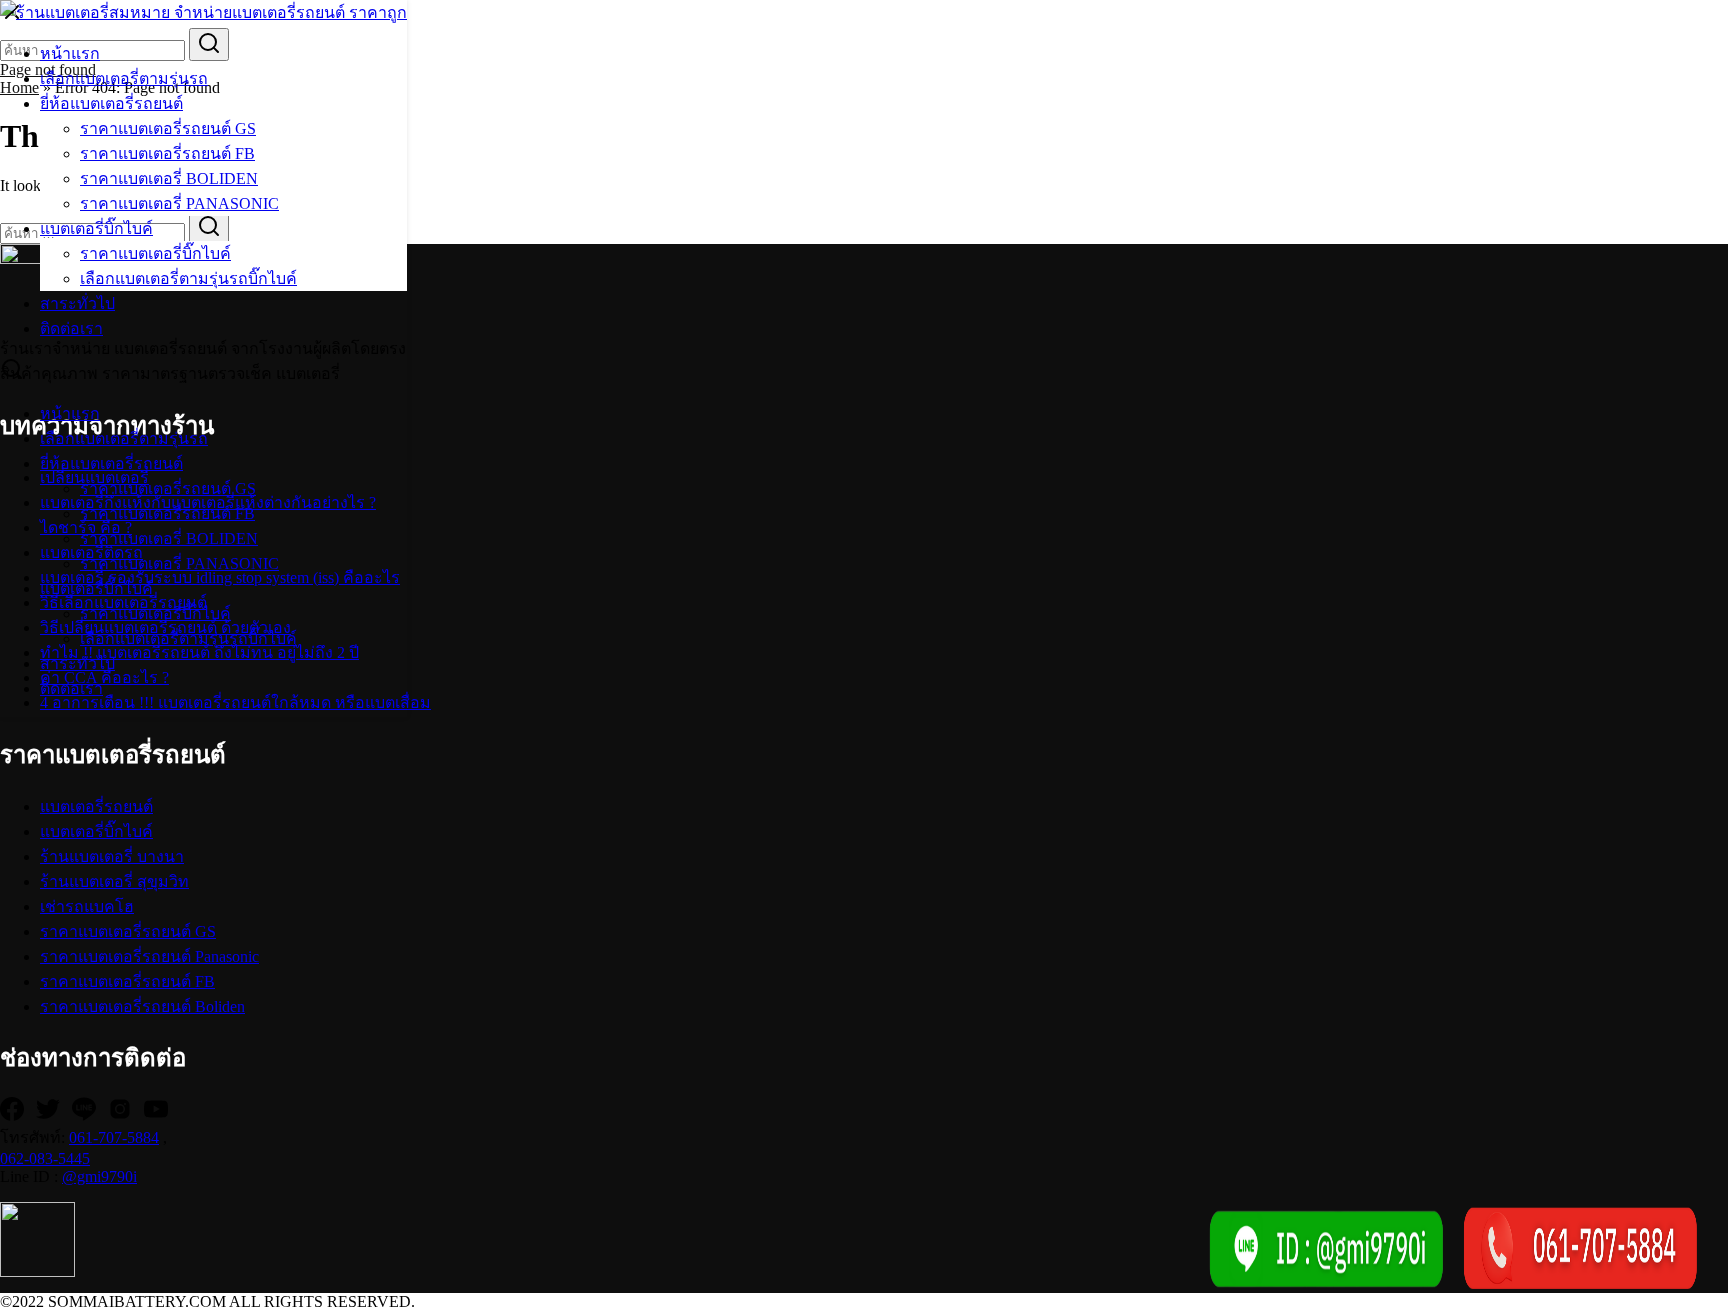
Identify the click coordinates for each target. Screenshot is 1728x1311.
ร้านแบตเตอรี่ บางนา (112, 856)
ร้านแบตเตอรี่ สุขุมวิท (114, 881)
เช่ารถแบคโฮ (87, 906)
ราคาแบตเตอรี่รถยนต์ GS (168, 128)
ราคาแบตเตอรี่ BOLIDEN (169, 178)
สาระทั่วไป (77, 303)
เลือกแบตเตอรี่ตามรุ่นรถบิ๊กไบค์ (188, 278)
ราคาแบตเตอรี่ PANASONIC (179, 203)
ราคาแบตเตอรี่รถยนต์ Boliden (142, 1006)
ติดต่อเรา (71, 328)
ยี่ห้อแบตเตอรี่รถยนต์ (111, 103)
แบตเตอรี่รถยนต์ (96, 806)
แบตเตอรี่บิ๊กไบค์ (96, 228)
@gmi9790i (99, 1176)
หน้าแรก (70, 53)
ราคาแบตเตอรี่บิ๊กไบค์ (155, 253)
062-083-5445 (45, 1158)
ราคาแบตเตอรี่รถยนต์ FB (167, 153)
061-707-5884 (114, 1137)
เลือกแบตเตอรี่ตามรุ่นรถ (124, 78)
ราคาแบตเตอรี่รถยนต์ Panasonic (149, 956)
